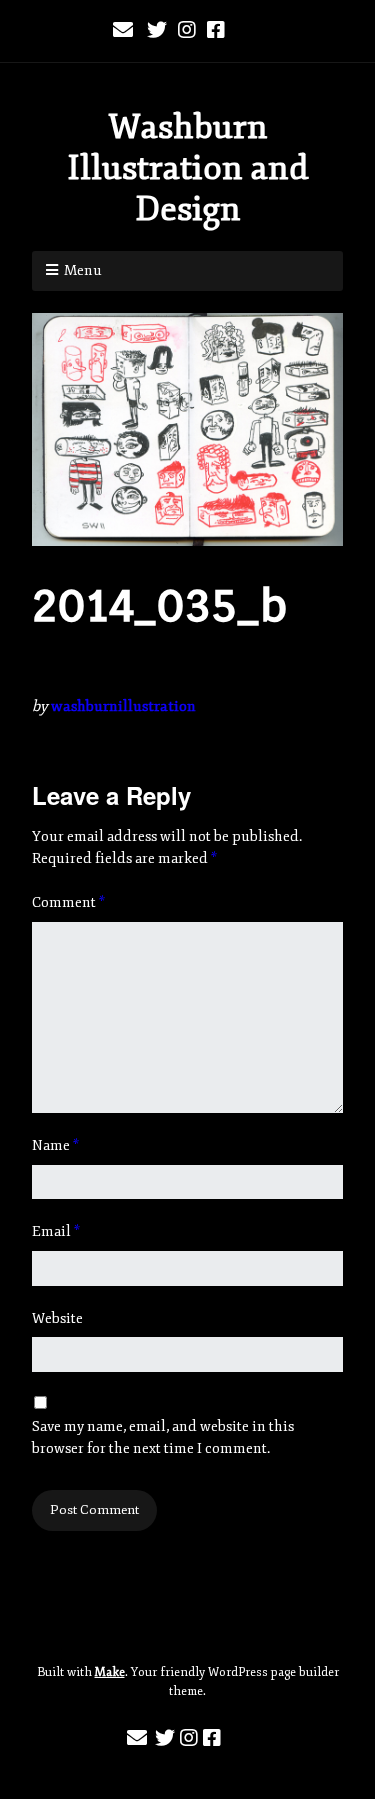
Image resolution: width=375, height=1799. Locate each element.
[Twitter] (157, 31)
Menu (83, 270)
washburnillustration (123, 706)
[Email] (125, 31)
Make (110, 1672)
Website (57, 1318)
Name (55, 1145)
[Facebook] (216, 31)
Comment (68, 902)
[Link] (248, 31)
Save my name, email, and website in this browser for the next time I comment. (163, 1437)
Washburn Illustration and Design (188, 168)
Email (56, 1231)
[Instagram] (187, 31)
